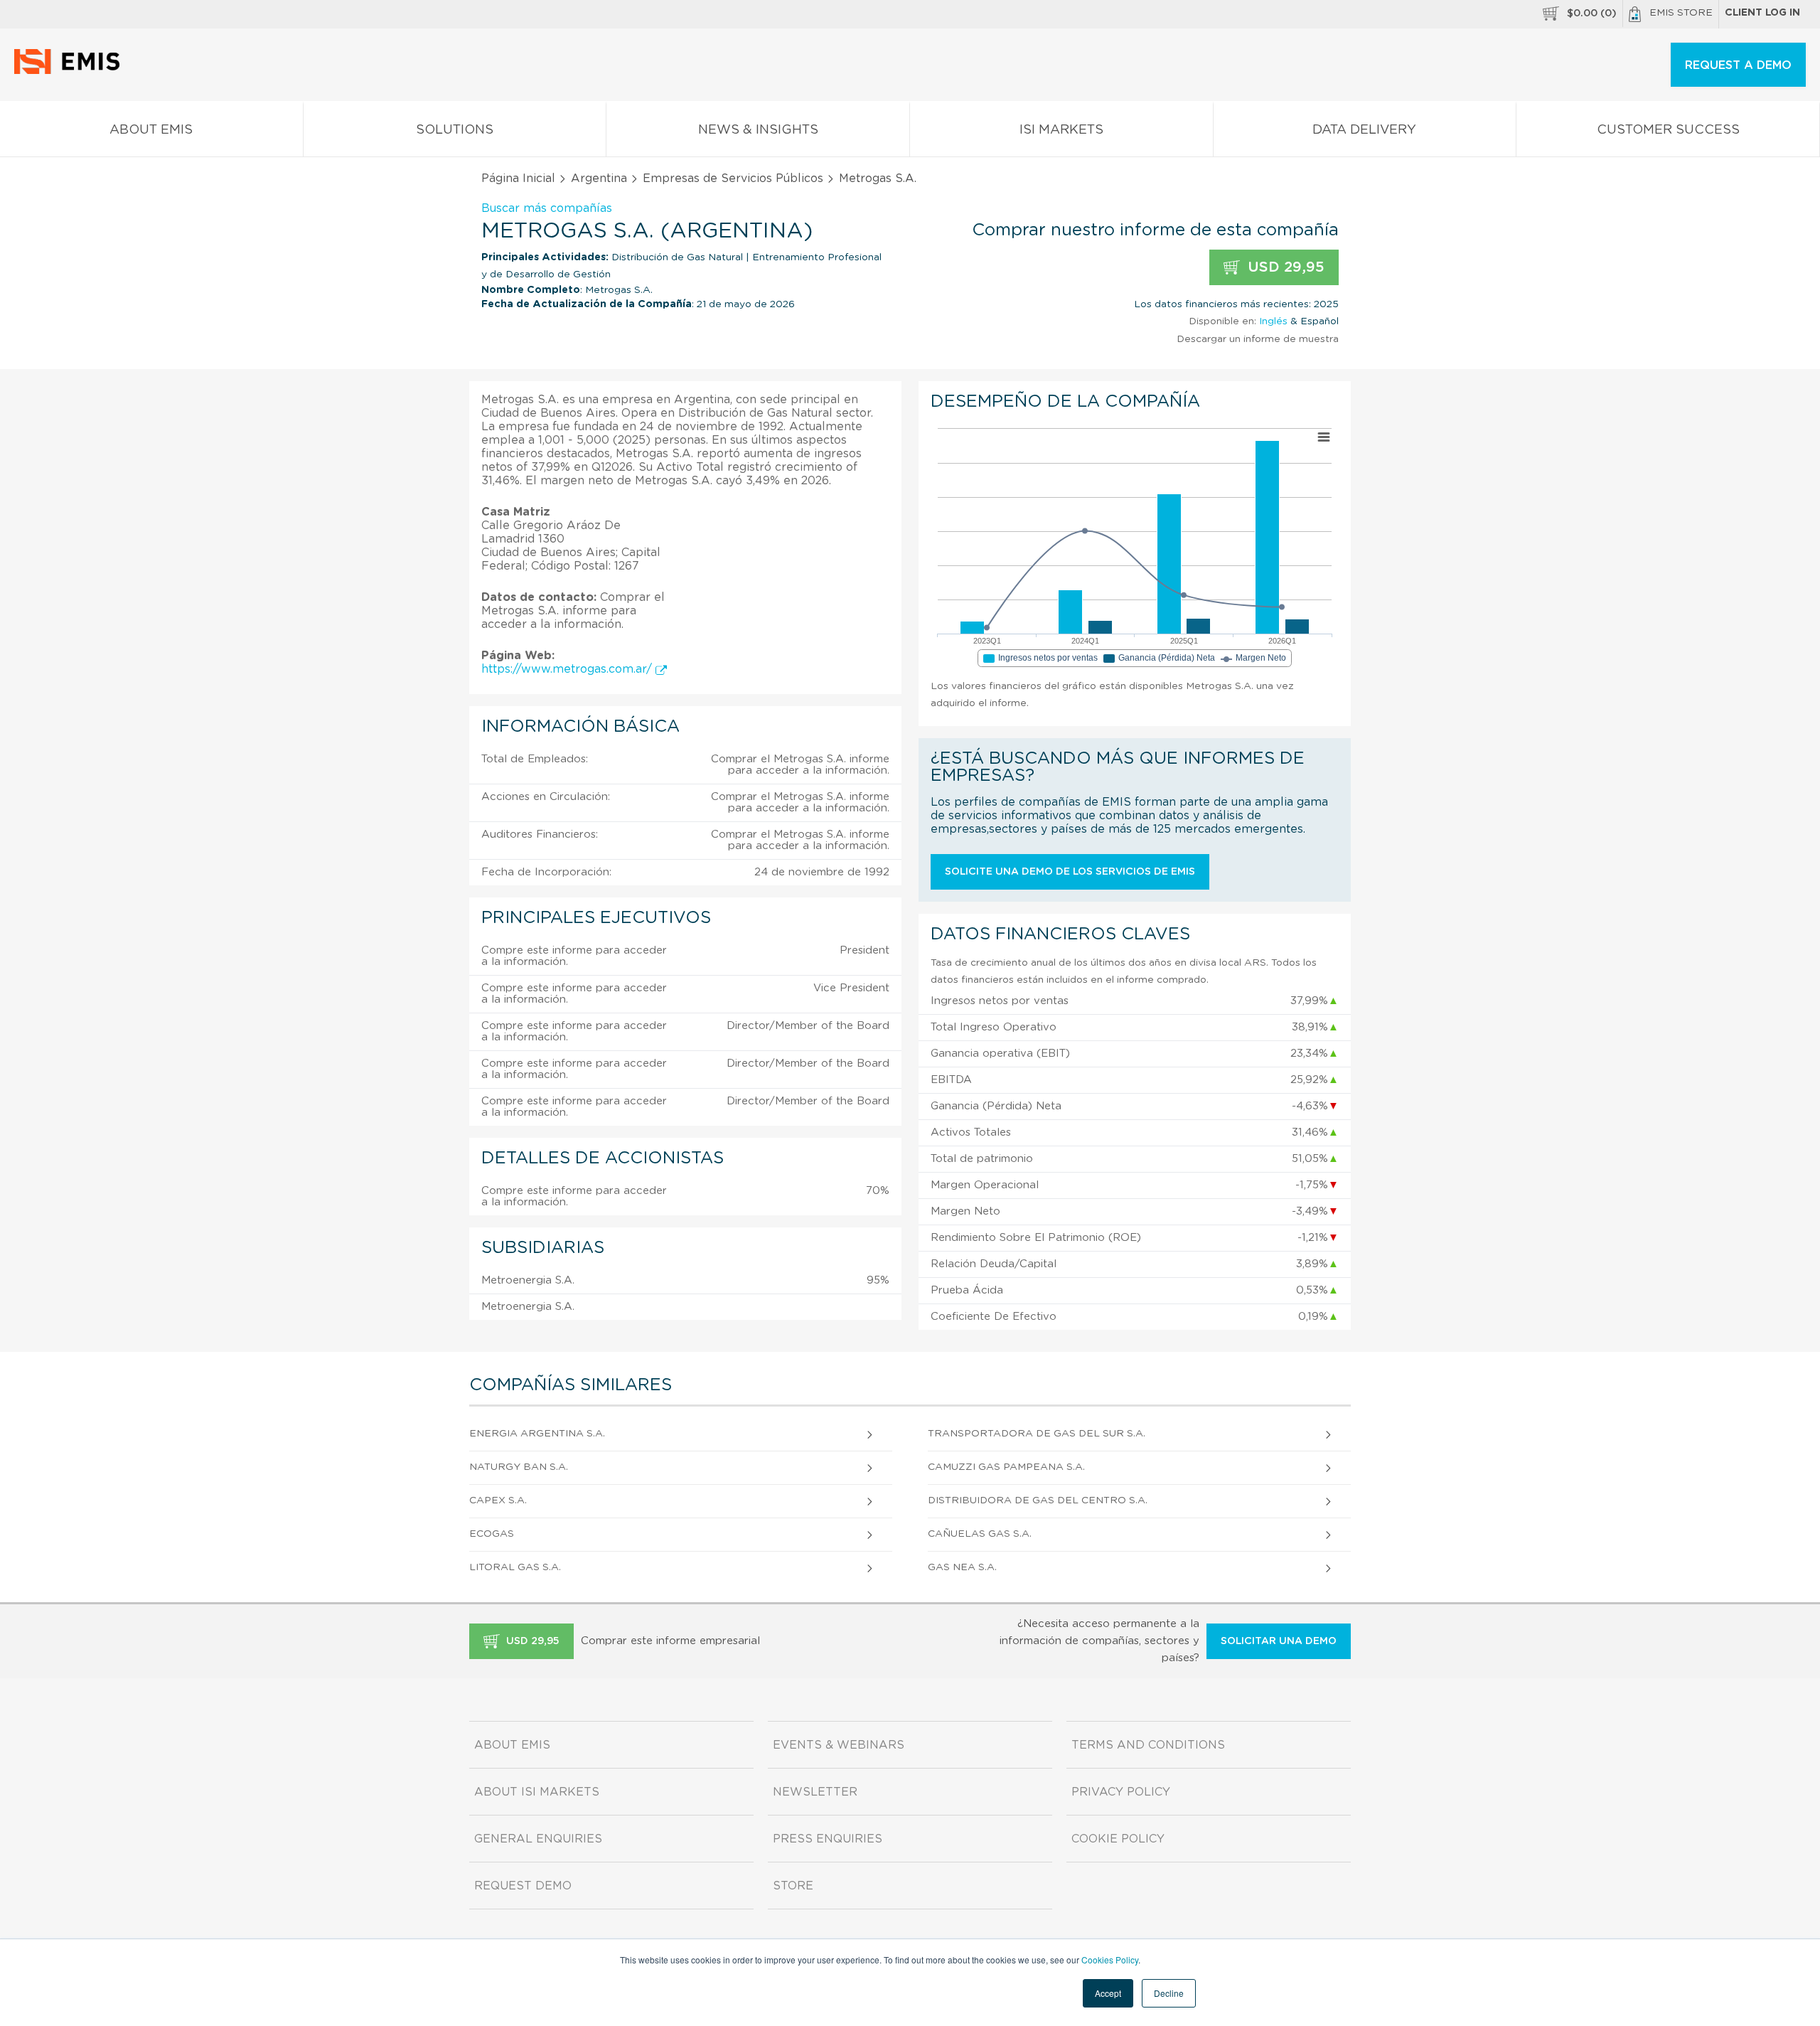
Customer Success (1668, 130)
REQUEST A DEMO (1738, 65)
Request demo (523, 1886)
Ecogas (492, 1534)
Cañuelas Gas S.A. (980, 1534)
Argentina (599, 178)
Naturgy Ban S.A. (519, 1467)
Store (793, 1886)
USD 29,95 (1284, 267)
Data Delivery (1364, 130)
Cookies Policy (1110, 1960)
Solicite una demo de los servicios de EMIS (1070, 872)
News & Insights (758, 130)
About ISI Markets (537, 1792)
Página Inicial (518, 178)
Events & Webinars (839, 1745)
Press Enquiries (828, 1839)
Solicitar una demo (1279, 1641)
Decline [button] (1169, 1993)
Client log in (1762, 13)
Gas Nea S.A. (962, 1567)
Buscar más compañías (547, 208)
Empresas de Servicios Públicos (733, 178)
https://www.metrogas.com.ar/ (568, 669)
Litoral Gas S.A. (515, 1567)
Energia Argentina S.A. (537, 1434)
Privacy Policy (1121, 1792)
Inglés (1273, 321)
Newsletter (815, 1792)
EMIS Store (1681, 13)
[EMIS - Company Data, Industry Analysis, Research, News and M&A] (71, 71)
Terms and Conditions (1148, 1745)
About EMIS (151, 130)
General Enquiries (538, 1839)
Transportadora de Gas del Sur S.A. (1037, 1434)
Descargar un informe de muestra (1258, 339)
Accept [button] (1108, 1993)
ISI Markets (1061, 130)
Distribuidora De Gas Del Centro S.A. (1038, 1500)
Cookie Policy (1118, 1839)
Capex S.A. (498, 1500)
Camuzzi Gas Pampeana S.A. (1006, 1467)
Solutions (455, 130)
